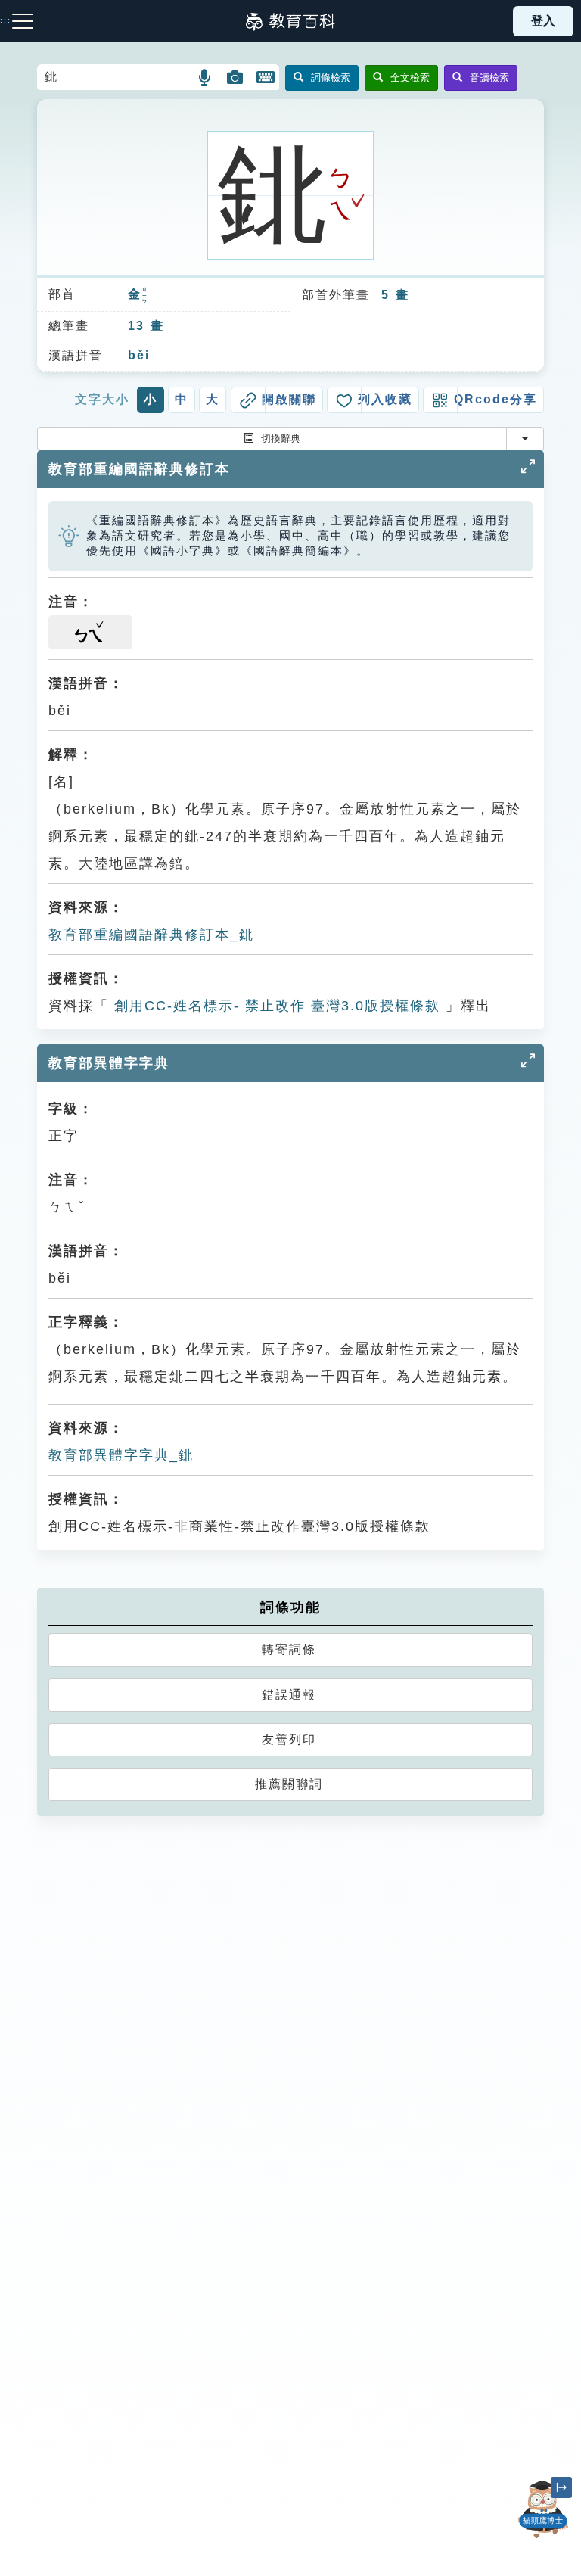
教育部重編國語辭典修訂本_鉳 (151, 935)
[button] (205, 77)
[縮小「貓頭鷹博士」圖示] (561, 2487)
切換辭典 (281, 439)
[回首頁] (290, 21)
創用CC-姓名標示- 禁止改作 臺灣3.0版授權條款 (275, 1006)
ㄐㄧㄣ (145, 296)
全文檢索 (410, 78)
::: (6, 46)
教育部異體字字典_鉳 (121, 1455)
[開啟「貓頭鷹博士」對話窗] (543, 2509)
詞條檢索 (331, 78)
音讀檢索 (489, 78)
